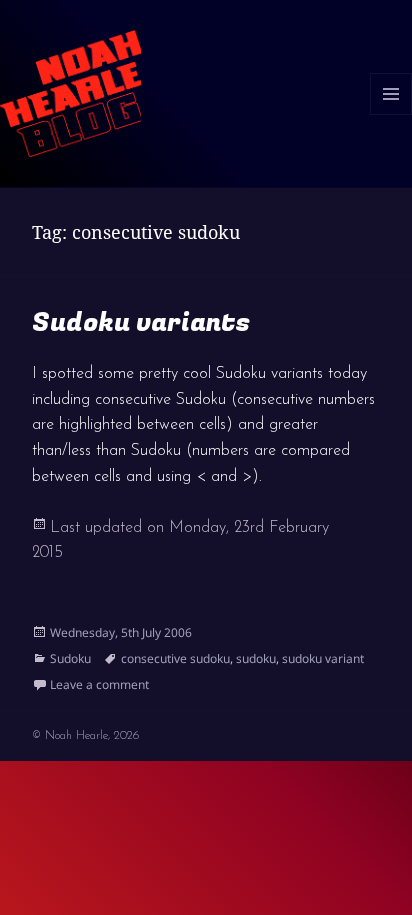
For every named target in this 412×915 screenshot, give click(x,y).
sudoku (256, 658)
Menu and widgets (391, 114)
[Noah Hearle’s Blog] (70, 92)
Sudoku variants (141, 323)
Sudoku (70, 658)
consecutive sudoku (175, 658)
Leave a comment (99, 684)
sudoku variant (323, 658)
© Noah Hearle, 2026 (85, 736)
